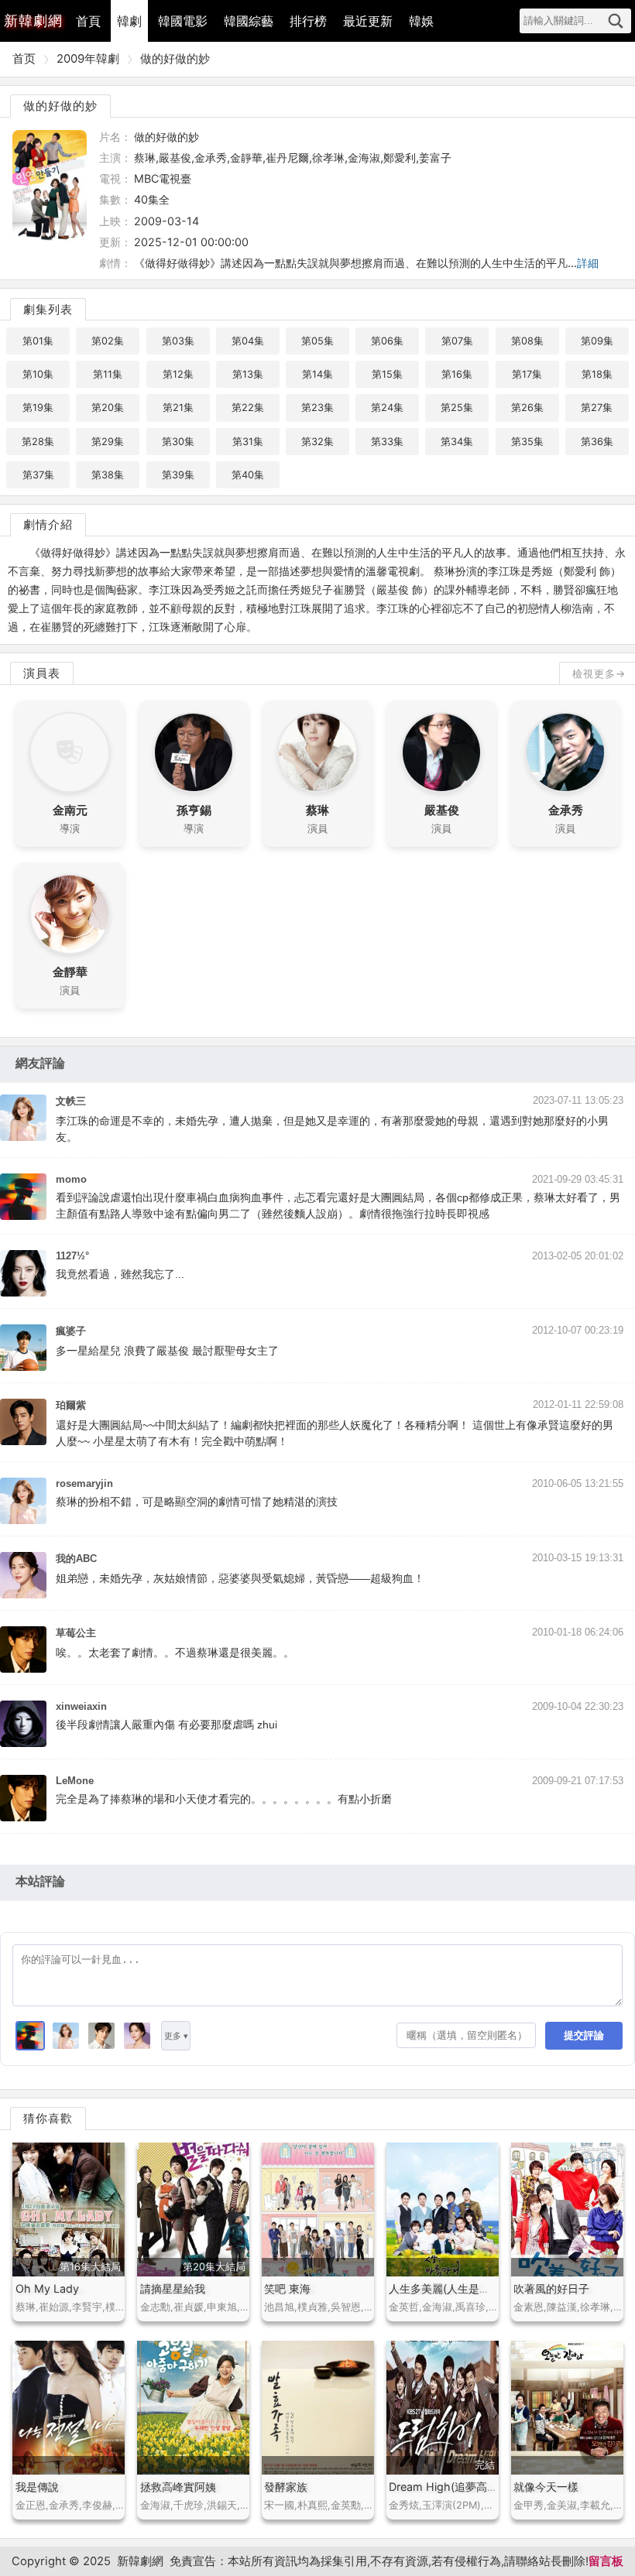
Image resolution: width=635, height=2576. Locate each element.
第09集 (597, 341)
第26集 (527, 408)
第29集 (108, 442)
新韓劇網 (140, 2561)
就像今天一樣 (546, 2487)
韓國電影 (183, 21)
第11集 (108, 374)
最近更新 (368, 21)
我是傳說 (37, 2487)
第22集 (248, 408)
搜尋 (616, 21)
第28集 (38, 442)
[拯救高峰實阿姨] (193, 2408)
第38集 (108, 475)
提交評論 (584, 2035)
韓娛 (421, 21)
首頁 (88, 21)
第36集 (597, 442)
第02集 (108, 341)
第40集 (248, 475)
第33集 (387, 442)
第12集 (178, 374)
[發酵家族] (318, 2408)
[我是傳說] (69, 2408)
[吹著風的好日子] (567, 2209)
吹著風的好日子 (551, 2288)
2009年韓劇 (88, 59)
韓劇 (129, 21)
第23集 (317, 408)
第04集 (248, 341)
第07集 (457, 341)
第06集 (387, 341)
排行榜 (308, 21)
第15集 (387, 374)
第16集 (457, 374)
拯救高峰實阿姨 (178, 2487)
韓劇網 (33, 21)
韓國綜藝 (249, 21)
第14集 (317, 374)
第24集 (387, 408)
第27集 (597, 408)
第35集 (527, 442)
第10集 (38, 374)
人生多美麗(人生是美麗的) (452, 2288)
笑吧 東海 (287, 2288)
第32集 (317, 442)
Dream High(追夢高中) (445, 2487)
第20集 (108, 408)
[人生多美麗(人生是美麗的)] (443, 2209)
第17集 (527, 374)
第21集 (178, 408)
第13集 (248, 374)
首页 (24, 59)
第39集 (178, 475)
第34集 (457, 442)
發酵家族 (286, 2487)
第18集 (597, 374)
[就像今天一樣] (567, 2408)
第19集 (38, 408)
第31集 (248, 442)
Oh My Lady (47, 2288)
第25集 (457, 408)
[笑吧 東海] (318, 2209)
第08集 (527, 341)
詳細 (588, 263)
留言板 (606, 2561)
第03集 (178, 341)
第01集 (38, 341)
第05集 (317, 341)
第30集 (178, 442)
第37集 (38, 475)
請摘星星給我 (173, 2288)
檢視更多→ (599, 673)
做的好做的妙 (175, 59)
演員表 (42, 673)
